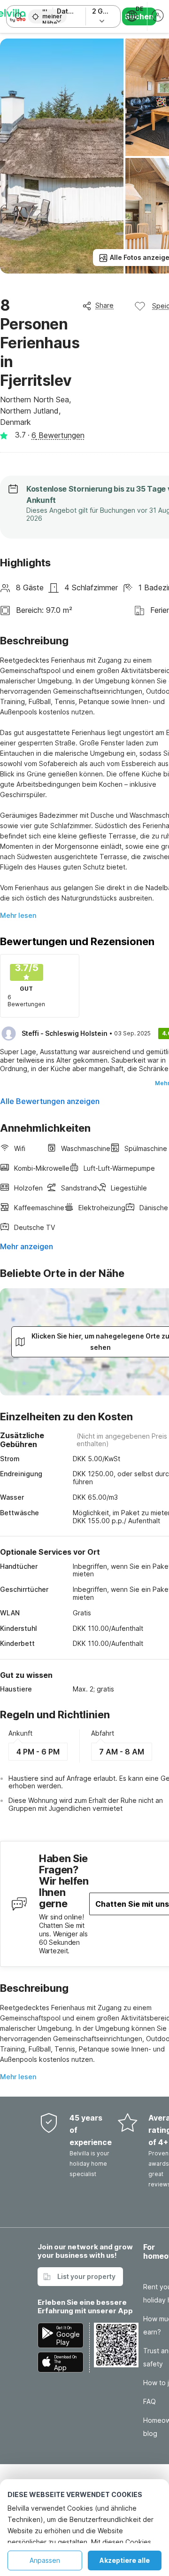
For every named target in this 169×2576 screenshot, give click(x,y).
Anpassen (45, 2560)
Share (104, 305)
